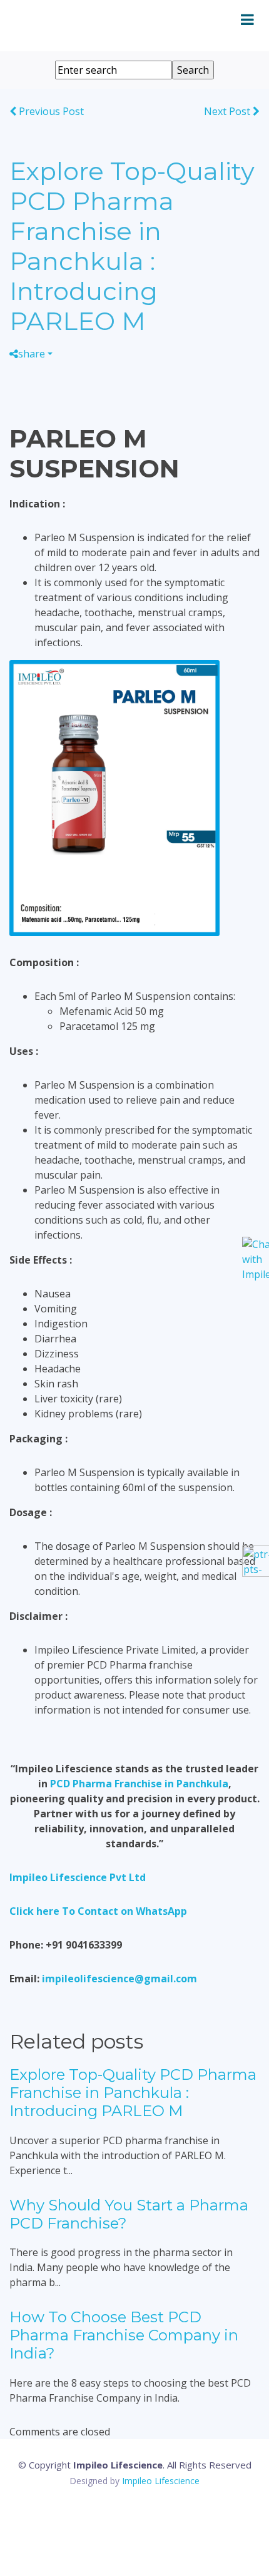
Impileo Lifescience (161, 2481)
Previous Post (50, 111)
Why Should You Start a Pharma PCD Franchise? (129, 2214)
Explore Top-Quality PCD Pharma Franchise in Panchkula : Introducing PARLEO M (133, 2093)
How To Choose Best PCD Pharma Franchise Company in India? (124, 2335)
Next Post (228, 111)
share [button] (32, 354)
